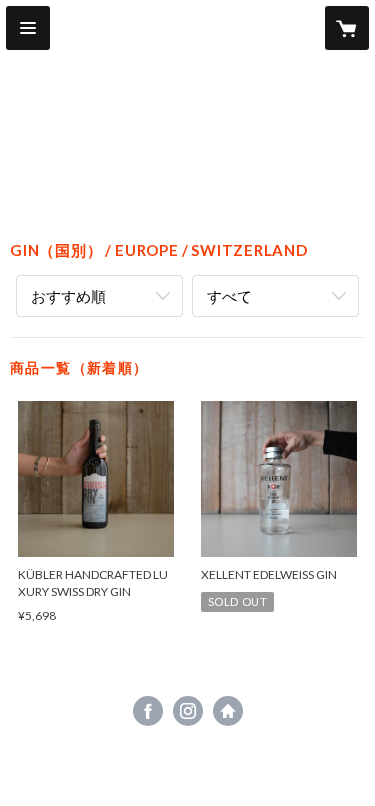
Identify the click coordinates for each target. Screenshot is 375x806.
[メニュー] (28, 28)
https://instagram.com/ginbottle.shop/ (188, 711)
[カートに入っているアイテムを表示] (347, 28)
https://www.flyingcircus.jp (228, 711)
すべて (229, 296)
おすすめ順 (68, 296)
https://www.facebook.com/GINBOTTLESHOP (148, 711)
